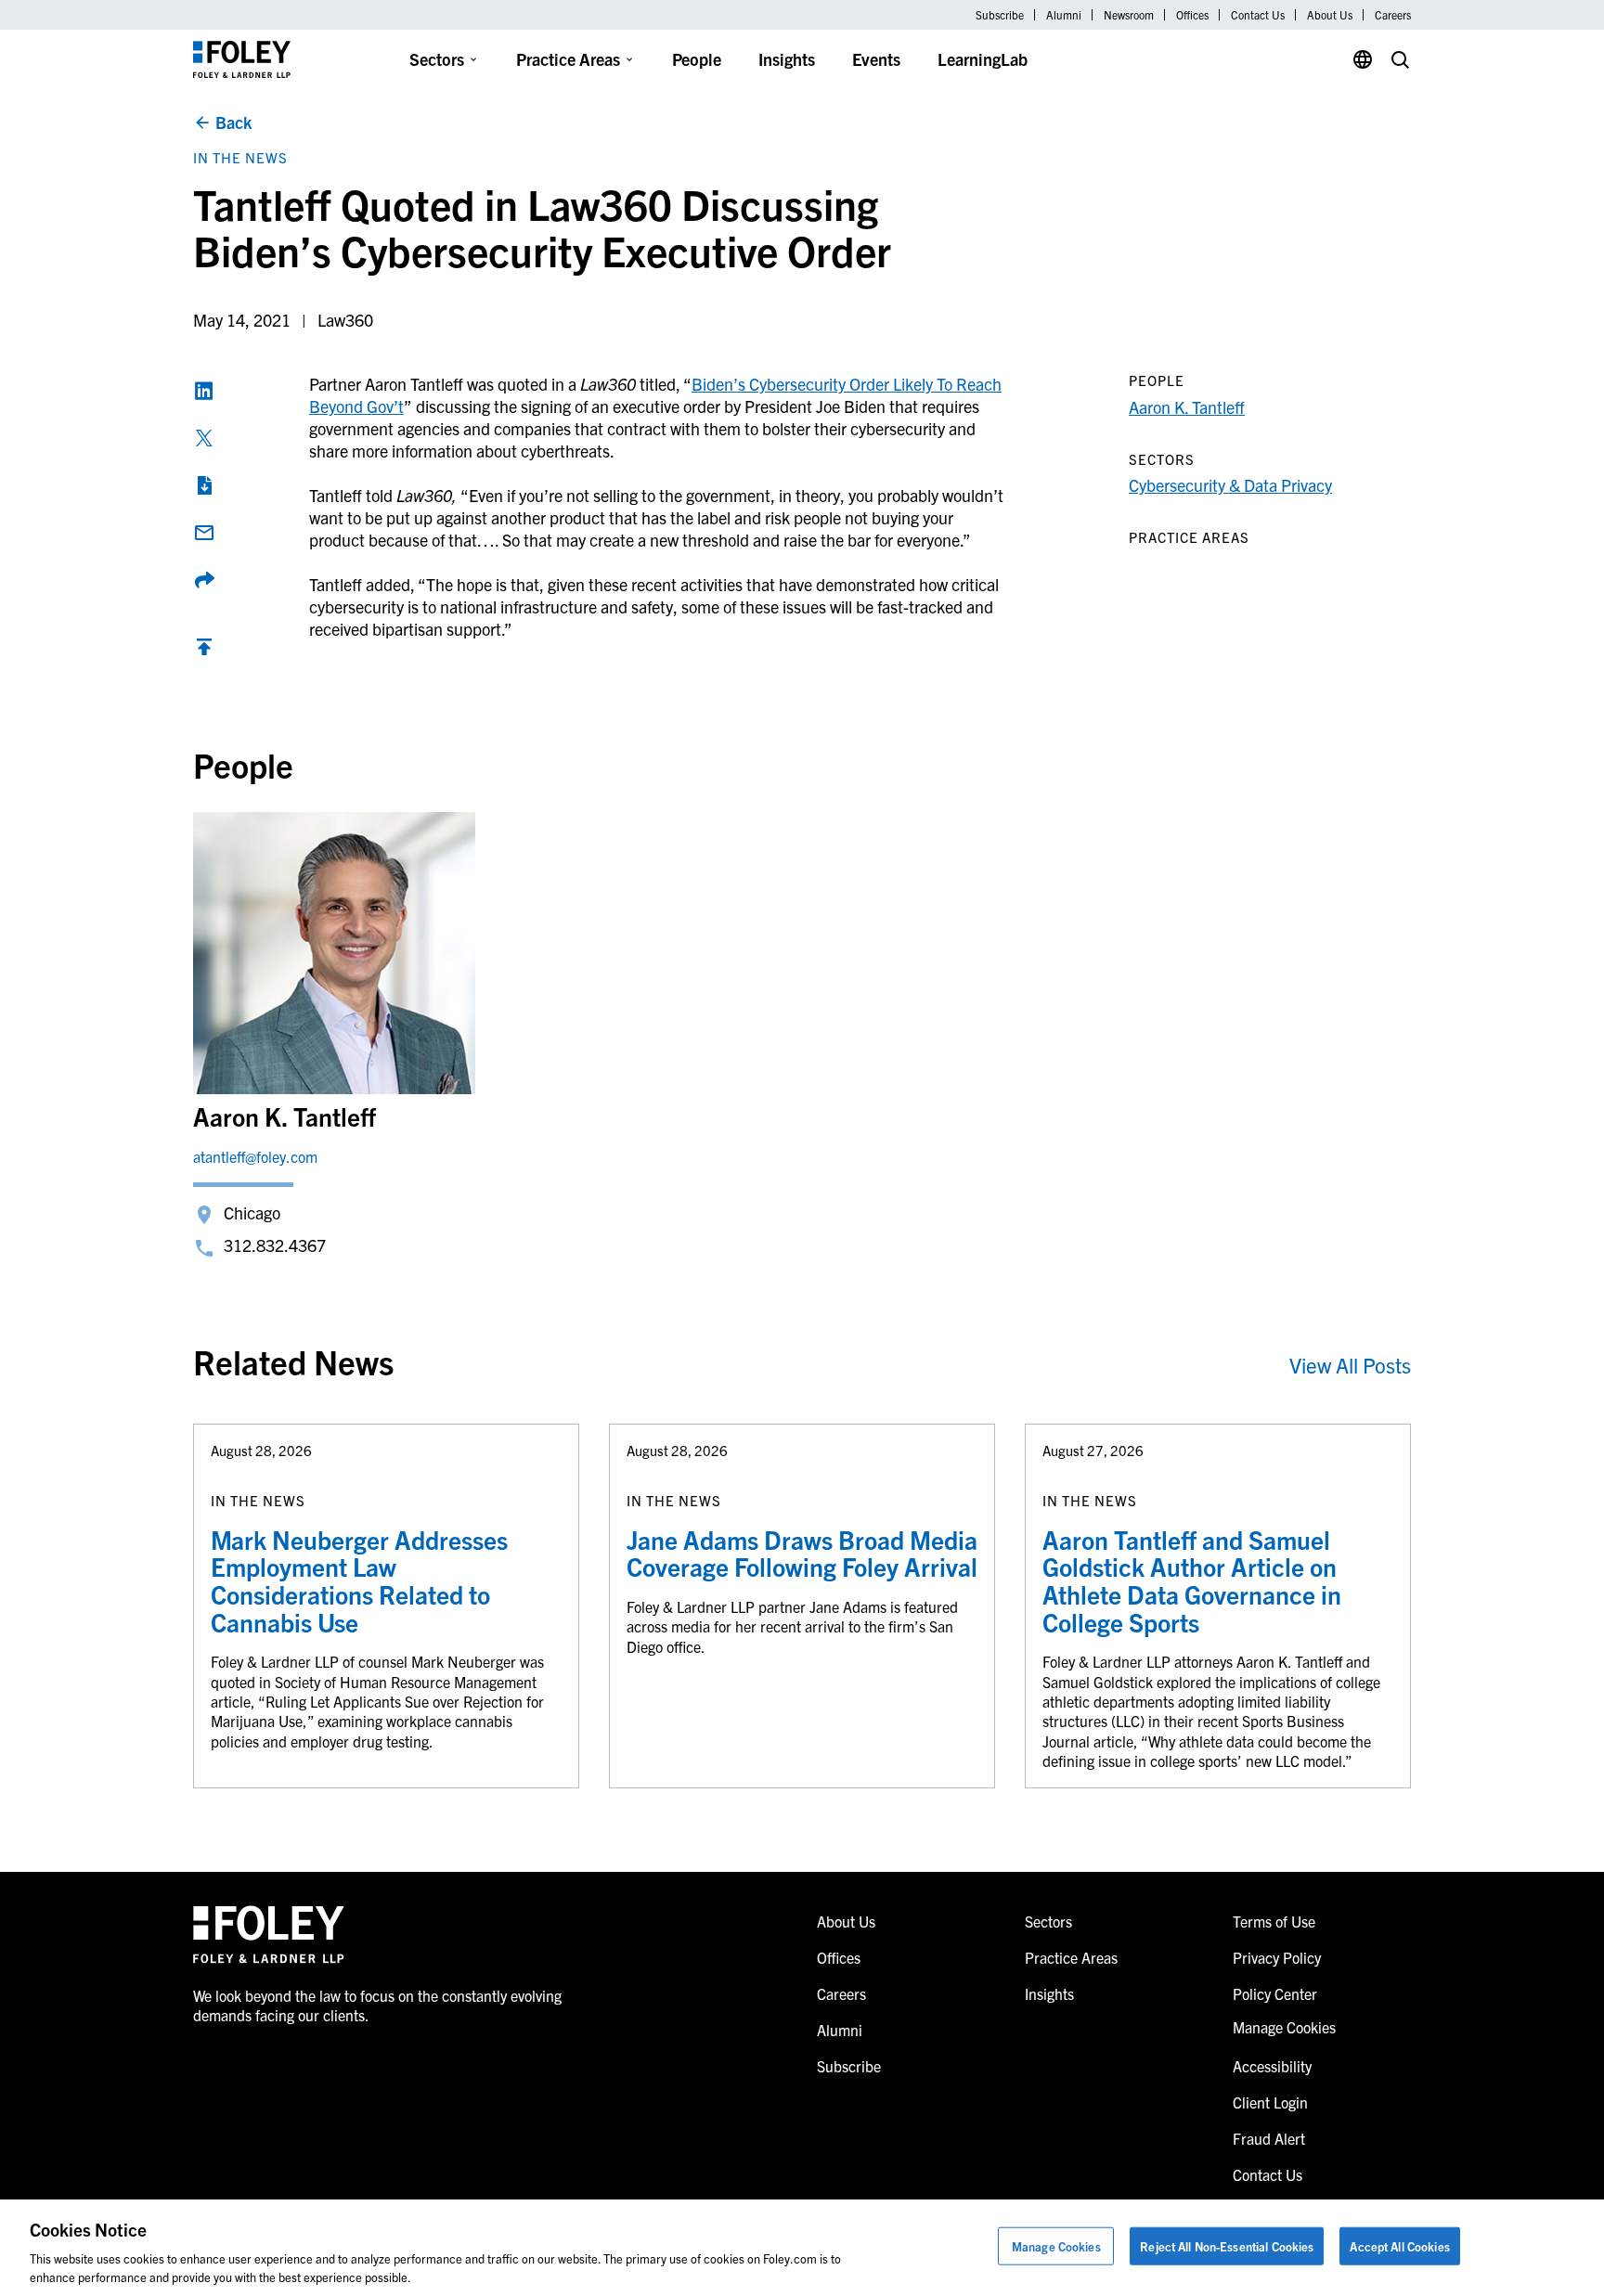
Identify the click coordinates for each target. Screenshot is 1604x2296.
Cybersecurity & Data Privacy (1230, 485)
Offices (1192, 15)
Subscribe (1000, 15)
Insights (787, 59)
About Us (1330, 15)
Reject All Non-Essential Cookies (1227, 2246)
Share (204, 580)
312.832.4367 (275, 1245)
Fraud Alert (1269, 2138)
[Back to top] (204, 651)
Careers (1393, 15)
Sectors (437, 59)
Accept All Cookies (1399, 2246)
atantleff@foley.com (255, 1156)
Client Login (1270, 2102)
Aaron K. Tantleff (1187, 407)
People (697, 59)
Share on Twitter (204, 438)
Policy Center (1275, 1993)
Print (204, 485)
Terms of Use (1274, 1921)
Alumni (1064, 15)
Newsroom (1129, 15)
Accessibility (1272, 2066)
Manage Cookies (1056, 2246)
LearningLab (983, 59)
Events (876, 59)
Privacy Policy (1277, 1957)
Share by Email (204, 533)
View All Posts (1350, 1365)
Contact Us (1258, 15)
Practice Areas (568, 59)
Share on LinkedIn (204, 391)
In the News (240, 157)
